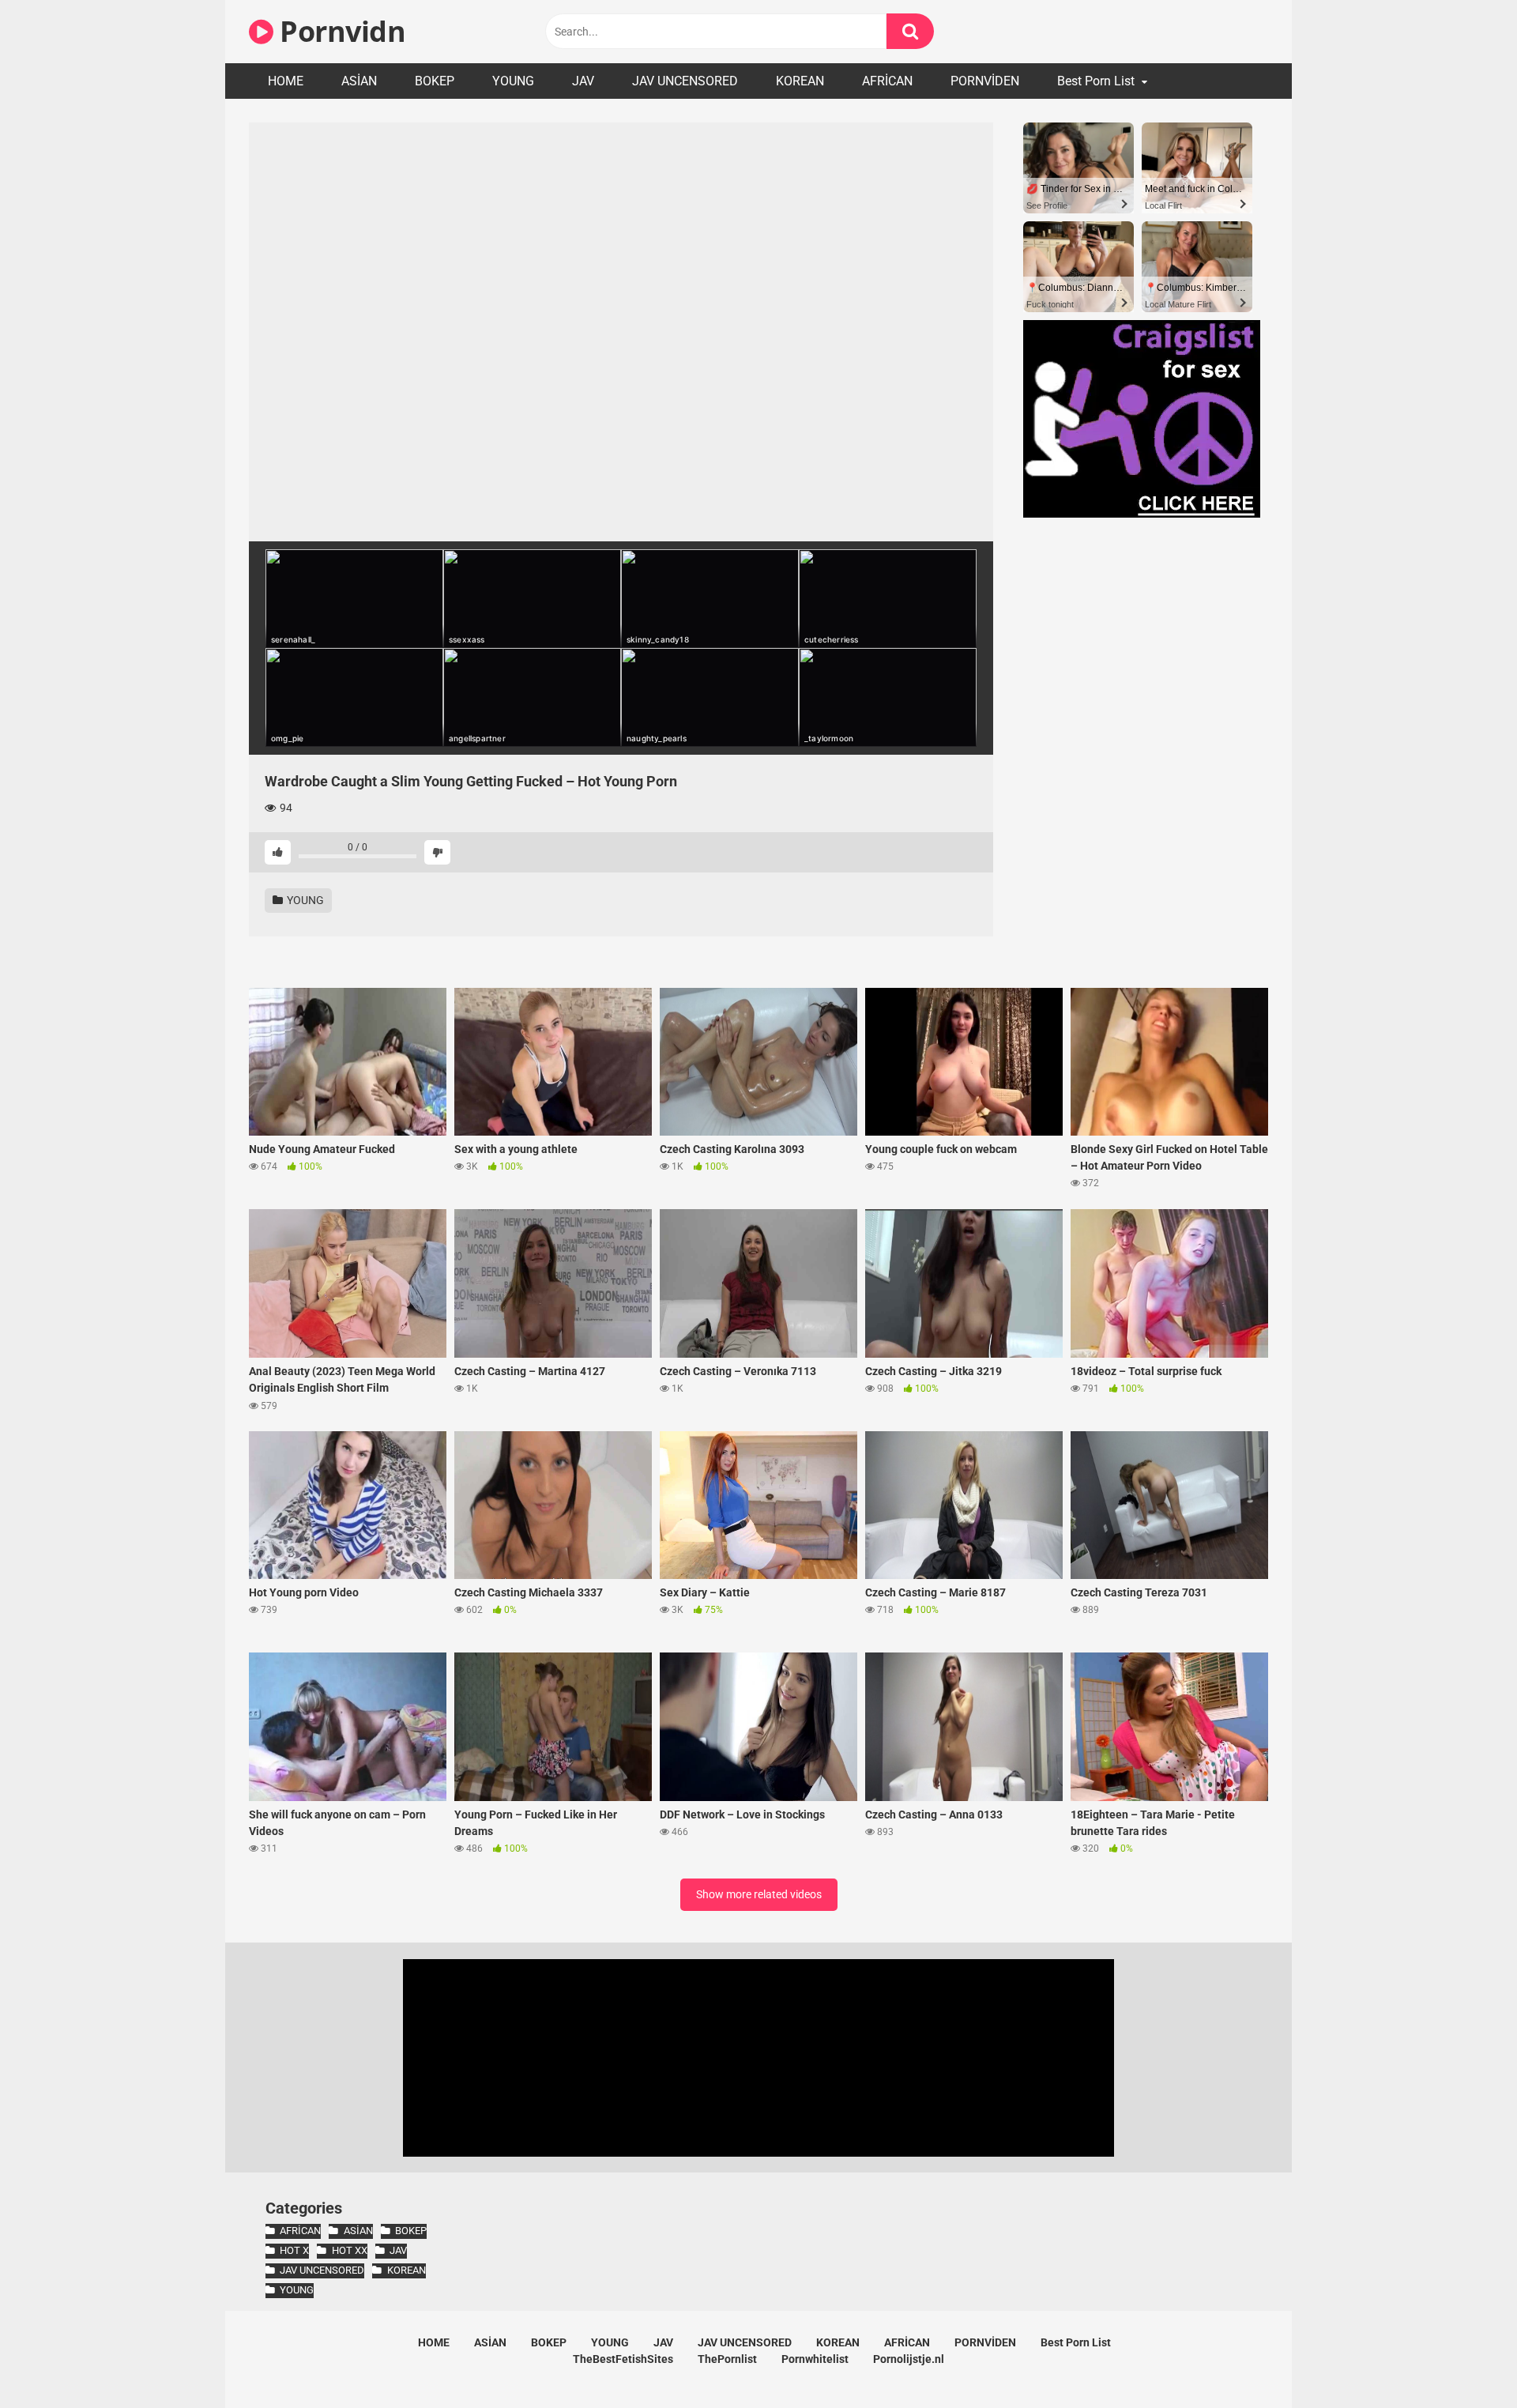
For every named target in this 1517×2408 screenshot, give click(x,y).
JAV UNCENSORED (685, 81)
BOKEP (435, 81)
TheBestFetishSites (623, 2359)
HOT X (294, 2250)
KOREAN (800, 81)
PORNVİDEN (985, 81)
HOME (286, 81)
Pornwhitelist (815, 2359)
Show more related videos (759, 1894)
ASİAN (359, 81)
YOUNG (513, 81)
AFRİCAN (887, 81)
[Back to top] (1464, 2360)
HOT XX (349, 2250)
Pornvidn (339, 31)
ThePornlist (727, 2359)
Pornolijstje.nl (909, 2359)
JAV (583, 81)
